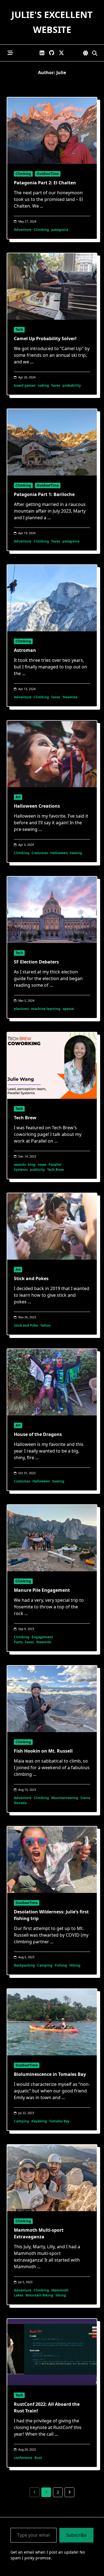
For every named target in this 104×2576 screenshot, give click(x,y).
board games (25, 385)
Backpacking (24, 1965)
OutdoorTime (48, 174)
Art (18, 797)
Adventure (23, 230)
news (42, 1165)
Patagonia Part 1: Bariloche (44, 494)
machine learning (46, 1009)
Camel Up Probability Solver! (45, 339)
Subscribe (76, 2535)
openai (68, 1009)
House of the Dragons (38, 1434)
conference (23, 2458)
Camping (45, 1965)
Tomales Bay (59, 2121)
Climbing (23, 174)
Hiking (75, 1965)
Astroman (25, 650)
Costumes (40, 853)
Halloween (59, 853)
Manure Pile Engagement (42, 1590)
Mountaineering (65, 1798)
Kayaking (39, 2121)
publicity (37, 1170)
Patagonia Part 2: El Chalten (45, 183)
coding (43, 385)
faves (56, 385)
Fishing (61, 1965)
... (42, 206)
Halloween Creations (37, 806)
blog (32, 1165)
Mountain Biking (39, 2295)
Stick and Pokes (31, 1278)
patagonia (60, 230)
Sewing (76, 853)
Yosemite (70, 697)
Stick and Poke (26, 1325)
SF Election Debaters (36, 962)
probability (72, 385)
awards (20, 1165)
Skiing (61, 2295)
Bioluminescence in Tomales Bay (50, 2074)
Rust (38, 2458)
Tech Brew (25, 1118)
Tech (19, 330)
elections (21, 1009)
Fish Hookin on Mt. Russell (43, 1751)
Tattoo (45, 1325)
